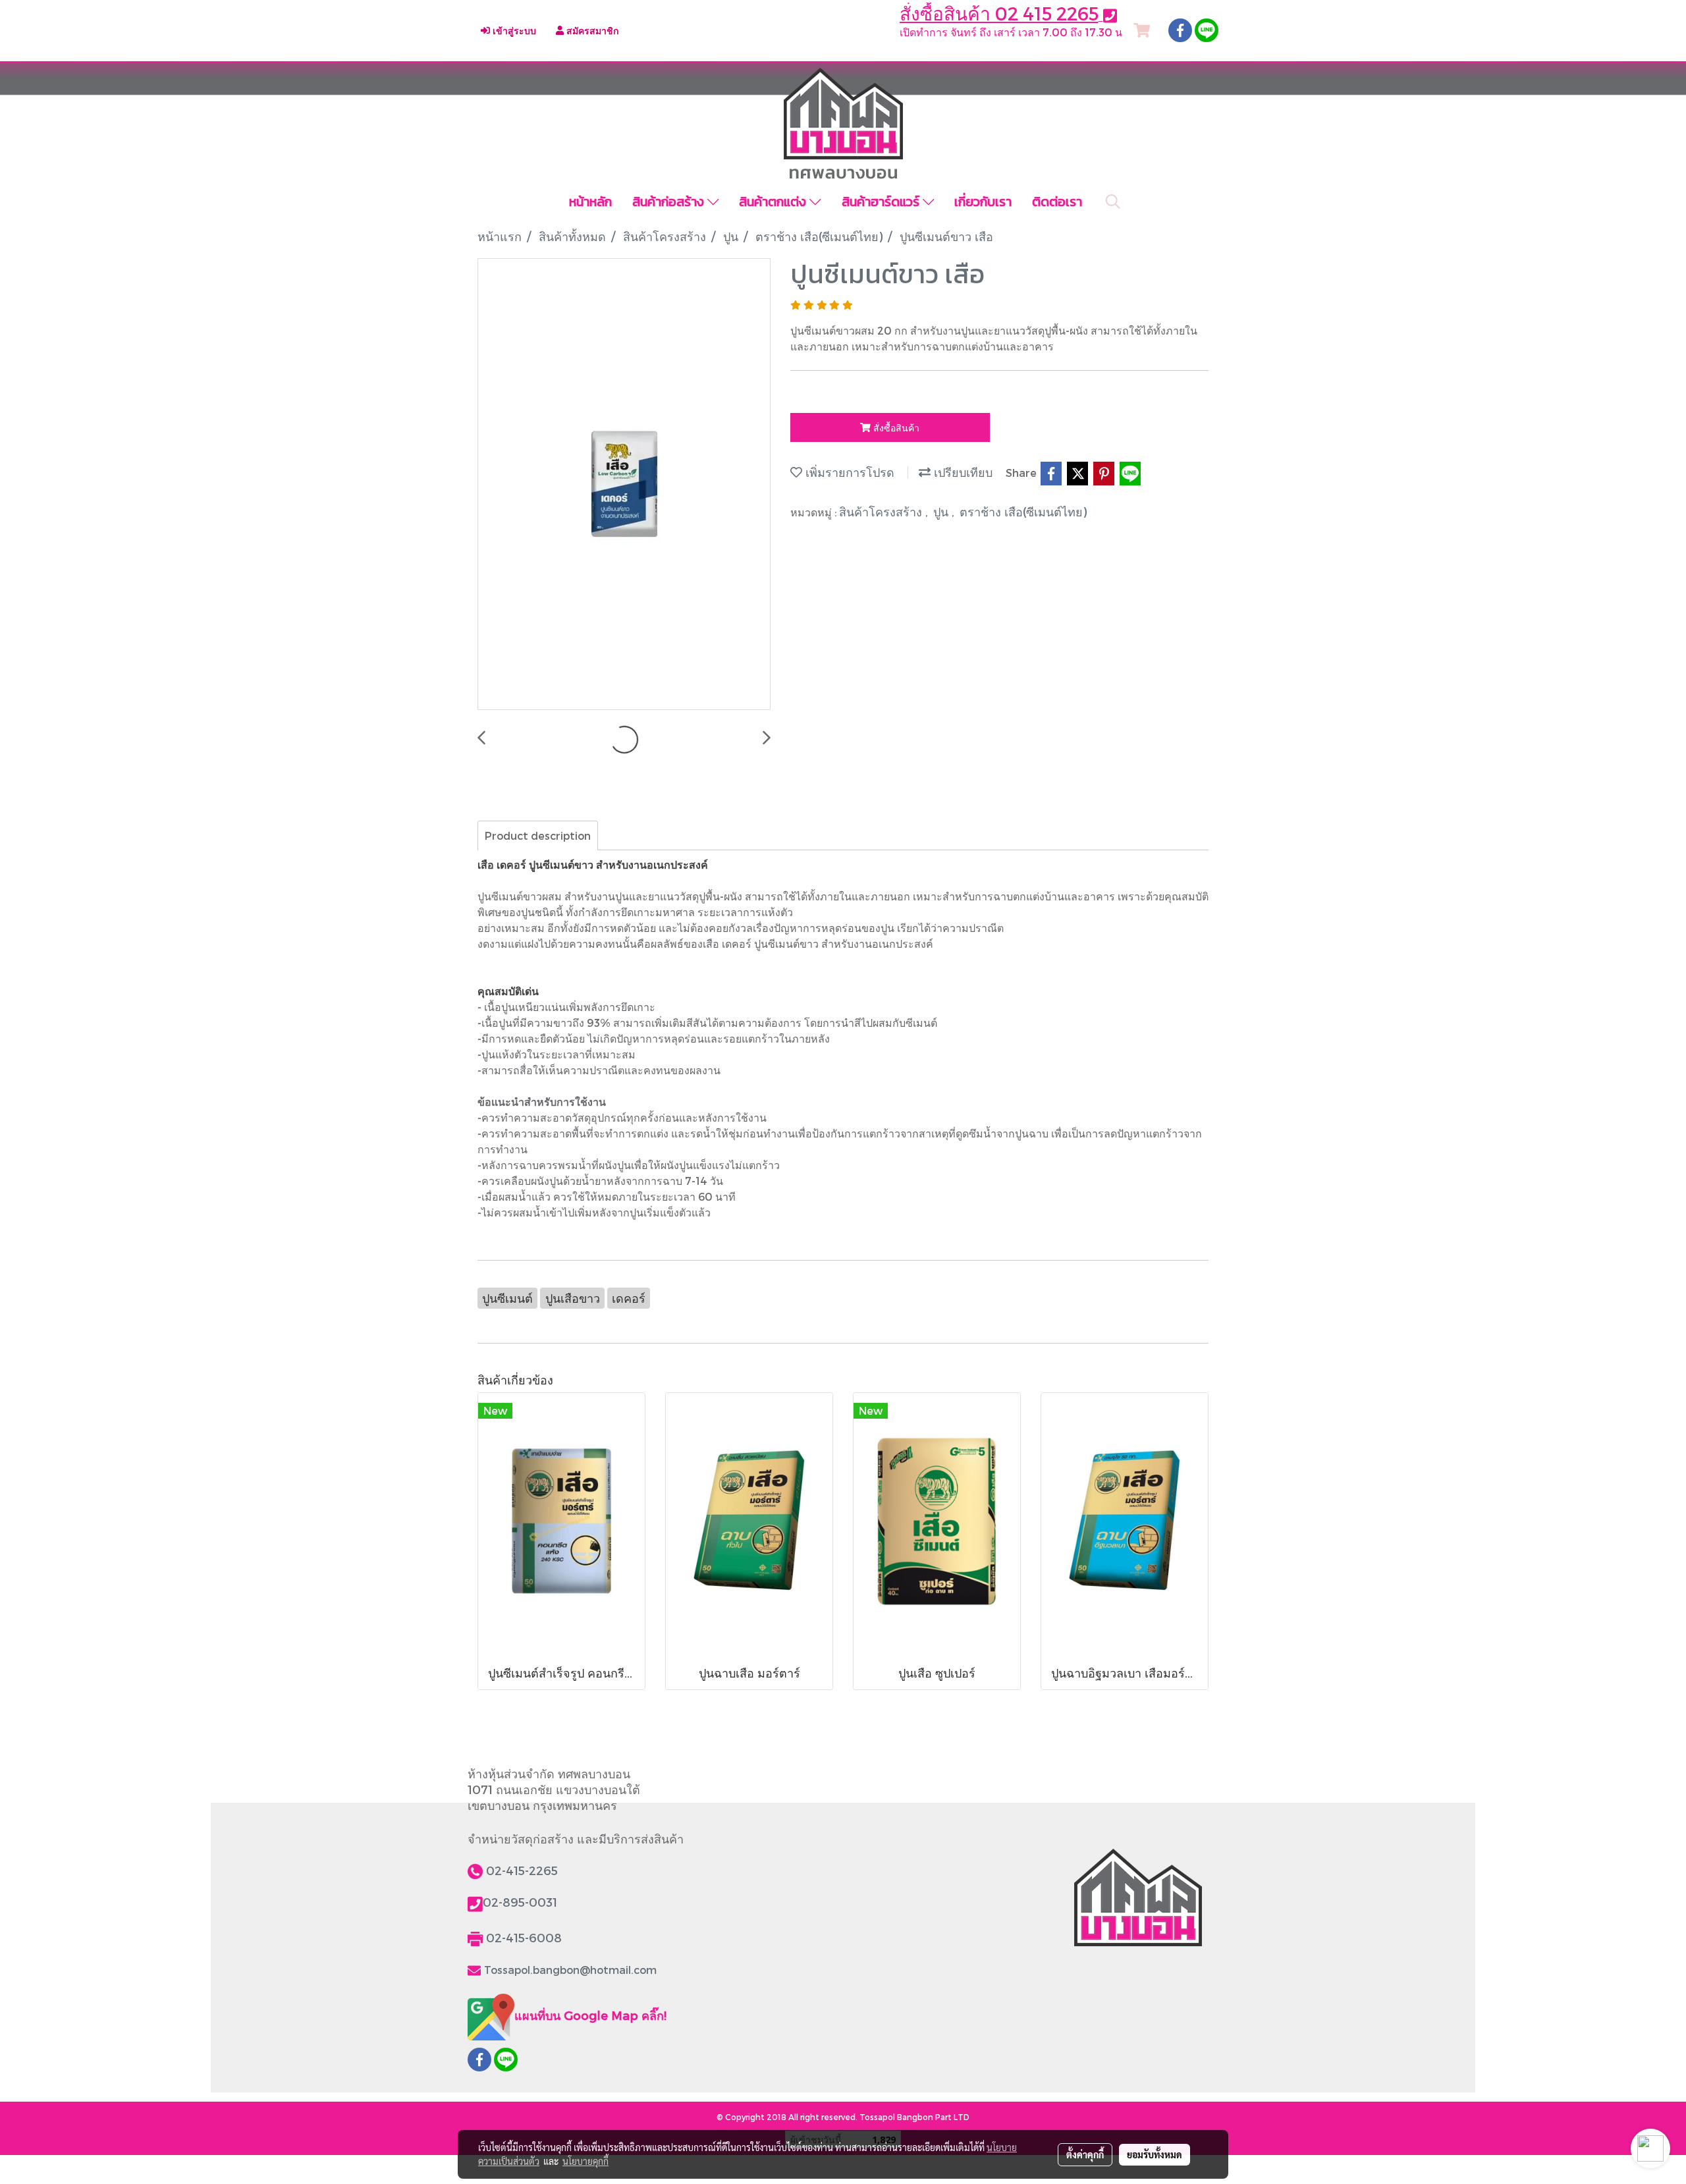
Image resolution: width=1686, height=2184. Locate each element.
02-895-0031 (520, 1902)
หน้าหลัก (590, 202)
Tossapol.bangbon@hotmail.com (570, 1970)
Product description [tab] (538, 835)
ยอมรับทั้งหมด (1155, 2154)
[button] (1113, 202)
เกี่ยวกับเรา (983, 202)
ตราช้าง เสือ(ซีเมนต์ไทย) (1023, 511)
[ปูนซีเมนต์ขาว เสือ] (624, 485)
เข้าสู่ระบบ (513, 31)
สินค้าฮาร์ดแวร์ (882, 202)
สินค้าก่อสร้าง (670, 202)
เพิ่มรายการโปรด (848, 472)
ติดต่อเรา (1057, 202)
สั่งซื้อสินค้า (895, 428)
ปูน (942, 511)
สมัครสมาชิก (591, 31)
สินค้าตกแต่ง (774, 202)
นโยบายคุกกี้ (585, 2161)
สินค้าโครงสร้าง (882, 511)
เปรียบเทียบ (962, 472)
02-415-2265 (522, 1870)
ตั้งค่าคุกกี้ (1085, 2154)
